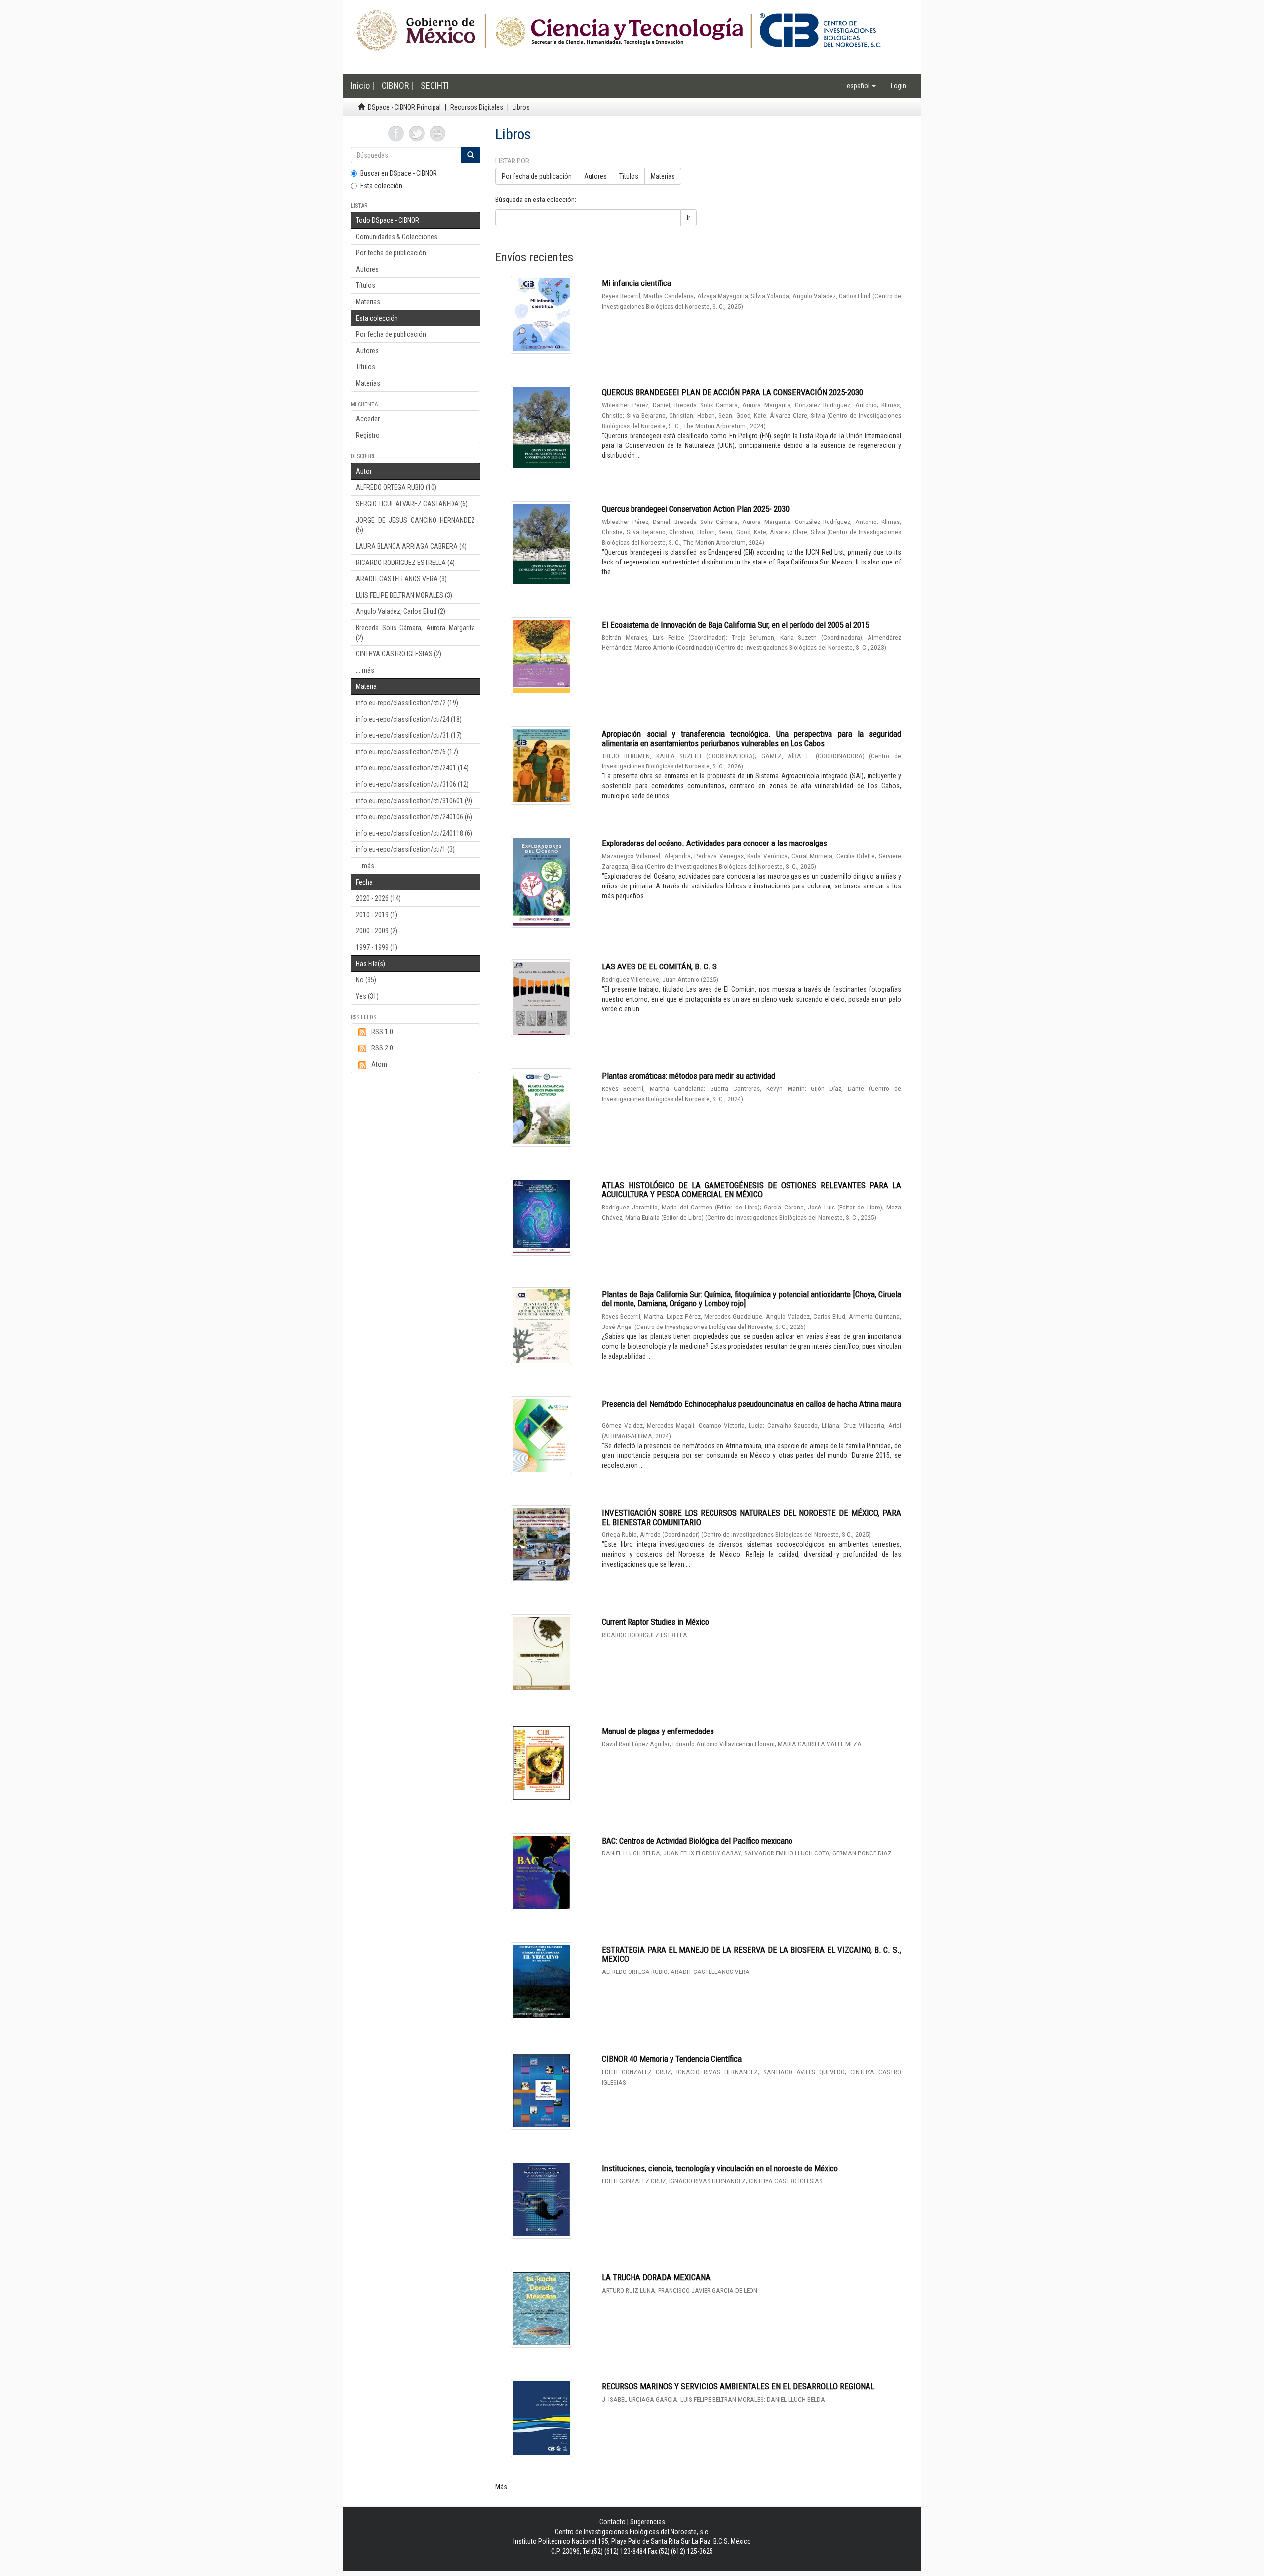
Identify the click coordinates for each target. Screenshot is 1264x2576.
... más (365, 670)
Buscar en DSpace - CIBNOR (399, 173)
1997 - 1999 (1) (377, 947)
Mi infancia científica (636, 283)
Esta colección (381, 186)
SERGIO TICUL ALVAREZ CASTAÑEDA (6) (412, 504)
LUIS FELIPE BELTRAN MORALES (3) (404, 595)
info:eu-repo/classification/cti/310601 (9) (414, 801)
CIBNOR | (397, 86)
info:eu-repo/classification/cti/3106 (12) (412, 784)
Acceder (368, 419)
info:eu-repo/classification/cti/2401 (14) (412, 768)
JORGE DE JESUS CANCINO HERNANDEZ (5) (415, 525)
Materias (368, 302)
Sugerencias (648, 2522)
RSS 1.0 (382, 1032)
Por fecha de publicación (391, 253)
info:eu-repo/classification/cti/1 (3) (405, 849)
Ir (689, 218)
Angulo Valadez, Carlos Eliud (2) (401, 611)
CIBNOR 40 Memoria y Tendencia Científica (672, 2059)
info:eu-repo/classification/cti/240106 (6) (414, 817)
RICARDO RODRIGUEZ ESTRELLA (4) (405, 563)
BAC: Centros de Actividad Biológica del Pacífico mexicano (697, 1841)
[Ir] (471, 155)
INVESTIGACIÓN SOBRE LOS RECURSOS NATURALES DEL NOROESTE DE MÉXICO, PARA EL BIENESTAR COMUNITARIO (751, 1517)
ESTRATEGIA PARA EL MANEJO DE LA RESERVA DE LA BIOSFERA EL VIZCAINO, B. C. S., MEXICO (751, 1954)
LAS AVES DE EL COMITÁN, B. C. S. (661, 966)
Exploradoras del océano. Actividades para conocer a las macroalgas (714, 843)
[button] (861, 86)
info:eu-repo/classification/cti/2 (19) (407, 703)
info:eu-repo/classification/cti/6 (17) (407, 752)
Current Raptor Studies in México (655, 1622)
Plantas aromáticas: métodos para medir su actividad (689, 1076)
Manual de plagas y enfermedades (658, 1731)
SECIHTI (435, 86)
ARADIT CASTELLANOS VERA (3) (401, 579)
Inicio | (362, 86)
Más (501, 2487)
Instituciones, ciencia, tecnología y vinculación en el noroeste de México (720, 2168)
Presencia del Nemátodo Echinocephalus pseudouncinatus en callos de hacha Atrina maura (751, 1404)
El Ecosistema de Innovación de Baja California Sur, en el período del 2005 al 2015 (735, 625)
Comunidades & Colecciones (397, 237)
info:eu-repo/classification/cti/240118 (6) (414, 833)
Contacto (612, 2522)
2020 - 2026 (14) (378, 898)
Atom (379, 1064)
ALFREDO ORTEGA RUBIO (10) (396, 487)
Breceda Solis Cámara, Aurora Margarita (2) (415, 633)
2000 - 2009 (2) (377, 931)
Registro (368, 435)
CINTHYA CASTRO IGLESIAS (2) (399, 654)
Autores (367, 269)
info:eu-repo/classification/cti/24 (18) (409, 719)
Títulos (366, 285)
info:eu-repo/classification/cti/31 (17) (409, 735)
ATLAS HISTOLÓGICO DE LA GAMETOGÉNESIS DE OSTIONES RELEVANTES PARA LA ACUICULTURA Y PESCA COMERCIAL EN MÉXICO (751, 1190)
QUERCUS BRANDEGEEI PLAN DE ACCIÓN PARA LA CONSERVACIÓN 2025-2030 (732, 392)
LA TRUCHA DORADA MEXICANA (656, 2277)
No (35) (366, 980)
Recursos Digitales (477, 107)
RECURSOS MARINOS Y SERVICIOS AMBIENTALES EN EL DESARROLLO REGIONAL (738, 2386)
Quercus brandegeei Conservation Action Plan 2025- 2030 (696, 509)
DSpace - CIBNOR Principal (404, 107)
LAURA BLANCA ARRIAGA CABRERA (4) (411, 546)
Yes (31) (367, 996)
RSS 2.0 (382, 1048)
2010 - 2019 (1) (377, 915)
